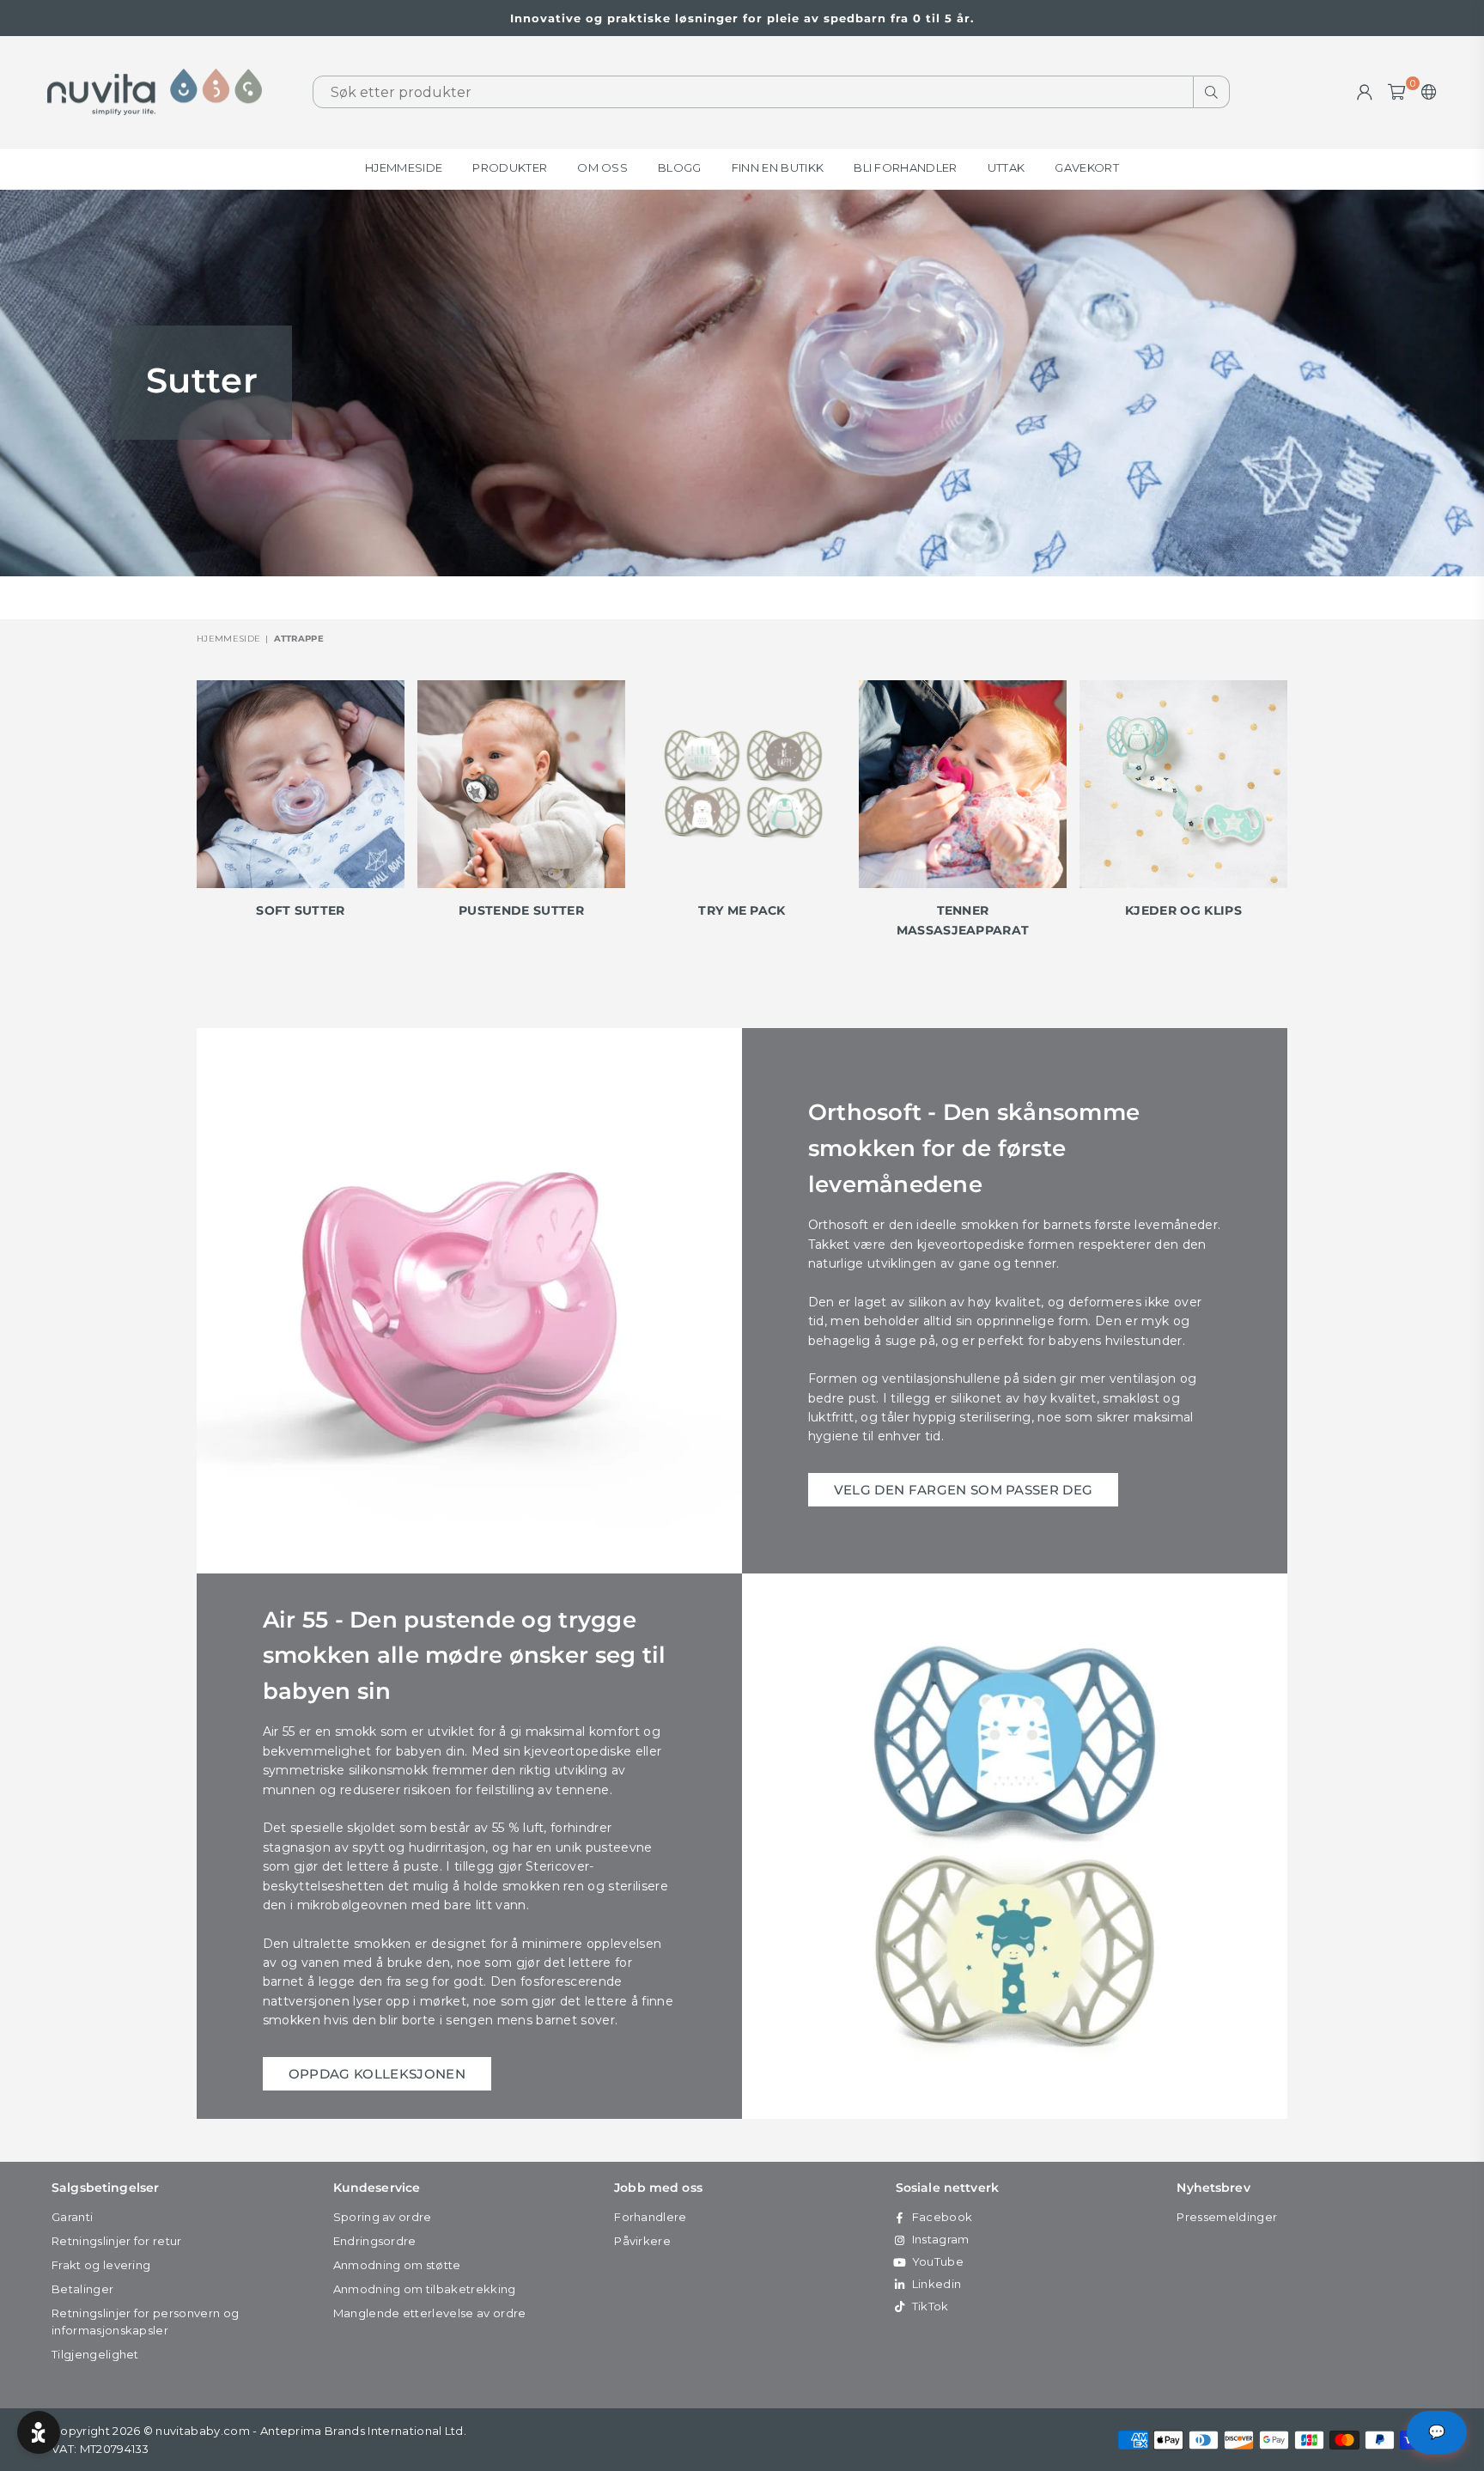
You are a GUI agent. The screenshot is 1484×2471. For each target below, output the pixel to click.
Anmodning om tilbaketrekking (425, 2289)
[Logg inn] (1365, 92)
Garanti (72, 2217)
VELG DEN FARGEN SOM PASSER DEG (964, 1490)
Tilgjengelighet (95, 2354)
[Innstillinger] (1425, 92)
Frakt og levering (101, 2265)
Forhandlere (651, 2217)
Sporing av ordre (383, 2217)
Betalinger (82, 2289)
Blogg (680, 167)
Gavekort (1087, 167)
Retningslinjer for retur (117, 2241)
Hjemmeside (404, 167)
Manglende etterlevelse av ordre (430, 2313)
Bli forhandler (905, 167)
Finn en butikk (778, 167)
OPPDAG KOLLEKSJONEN (377, 2074)
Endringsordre (375, 2241)
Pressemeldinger (1227, 2217)
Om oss (602, 167)
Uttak (1007, 167)
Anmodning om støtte (397, 2265)
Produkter (510, 167)
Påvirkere (642, 2241)
